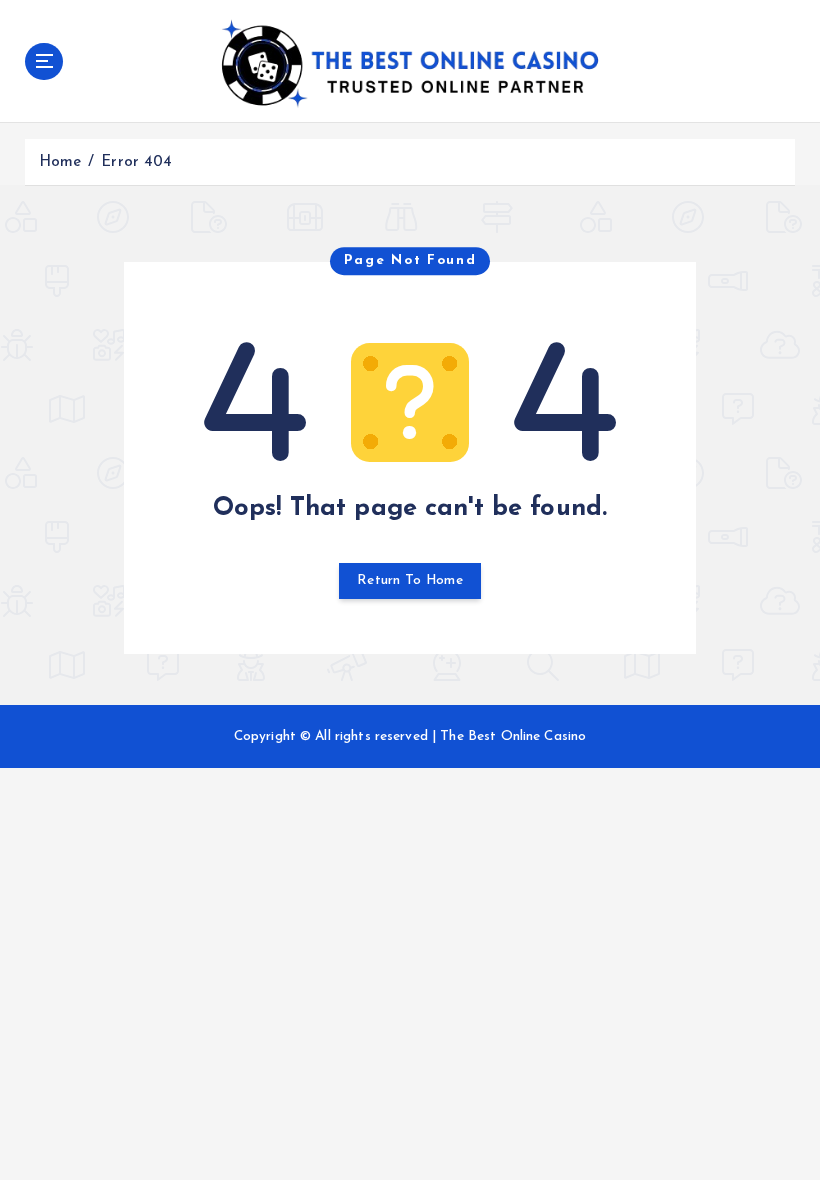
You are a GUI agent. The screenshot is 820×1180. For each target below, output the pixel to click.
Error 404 (136, 162)
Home (60, 162)
